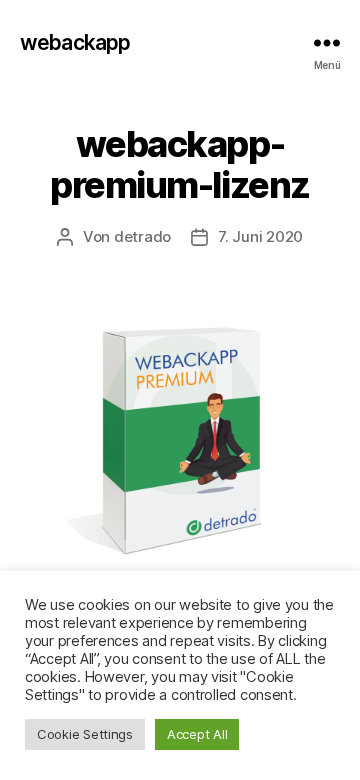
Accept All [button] (197, 734)
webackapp (75, 42)
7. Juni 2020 (260, 236)
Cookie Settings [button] (85, 734)
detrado (142, 236)
